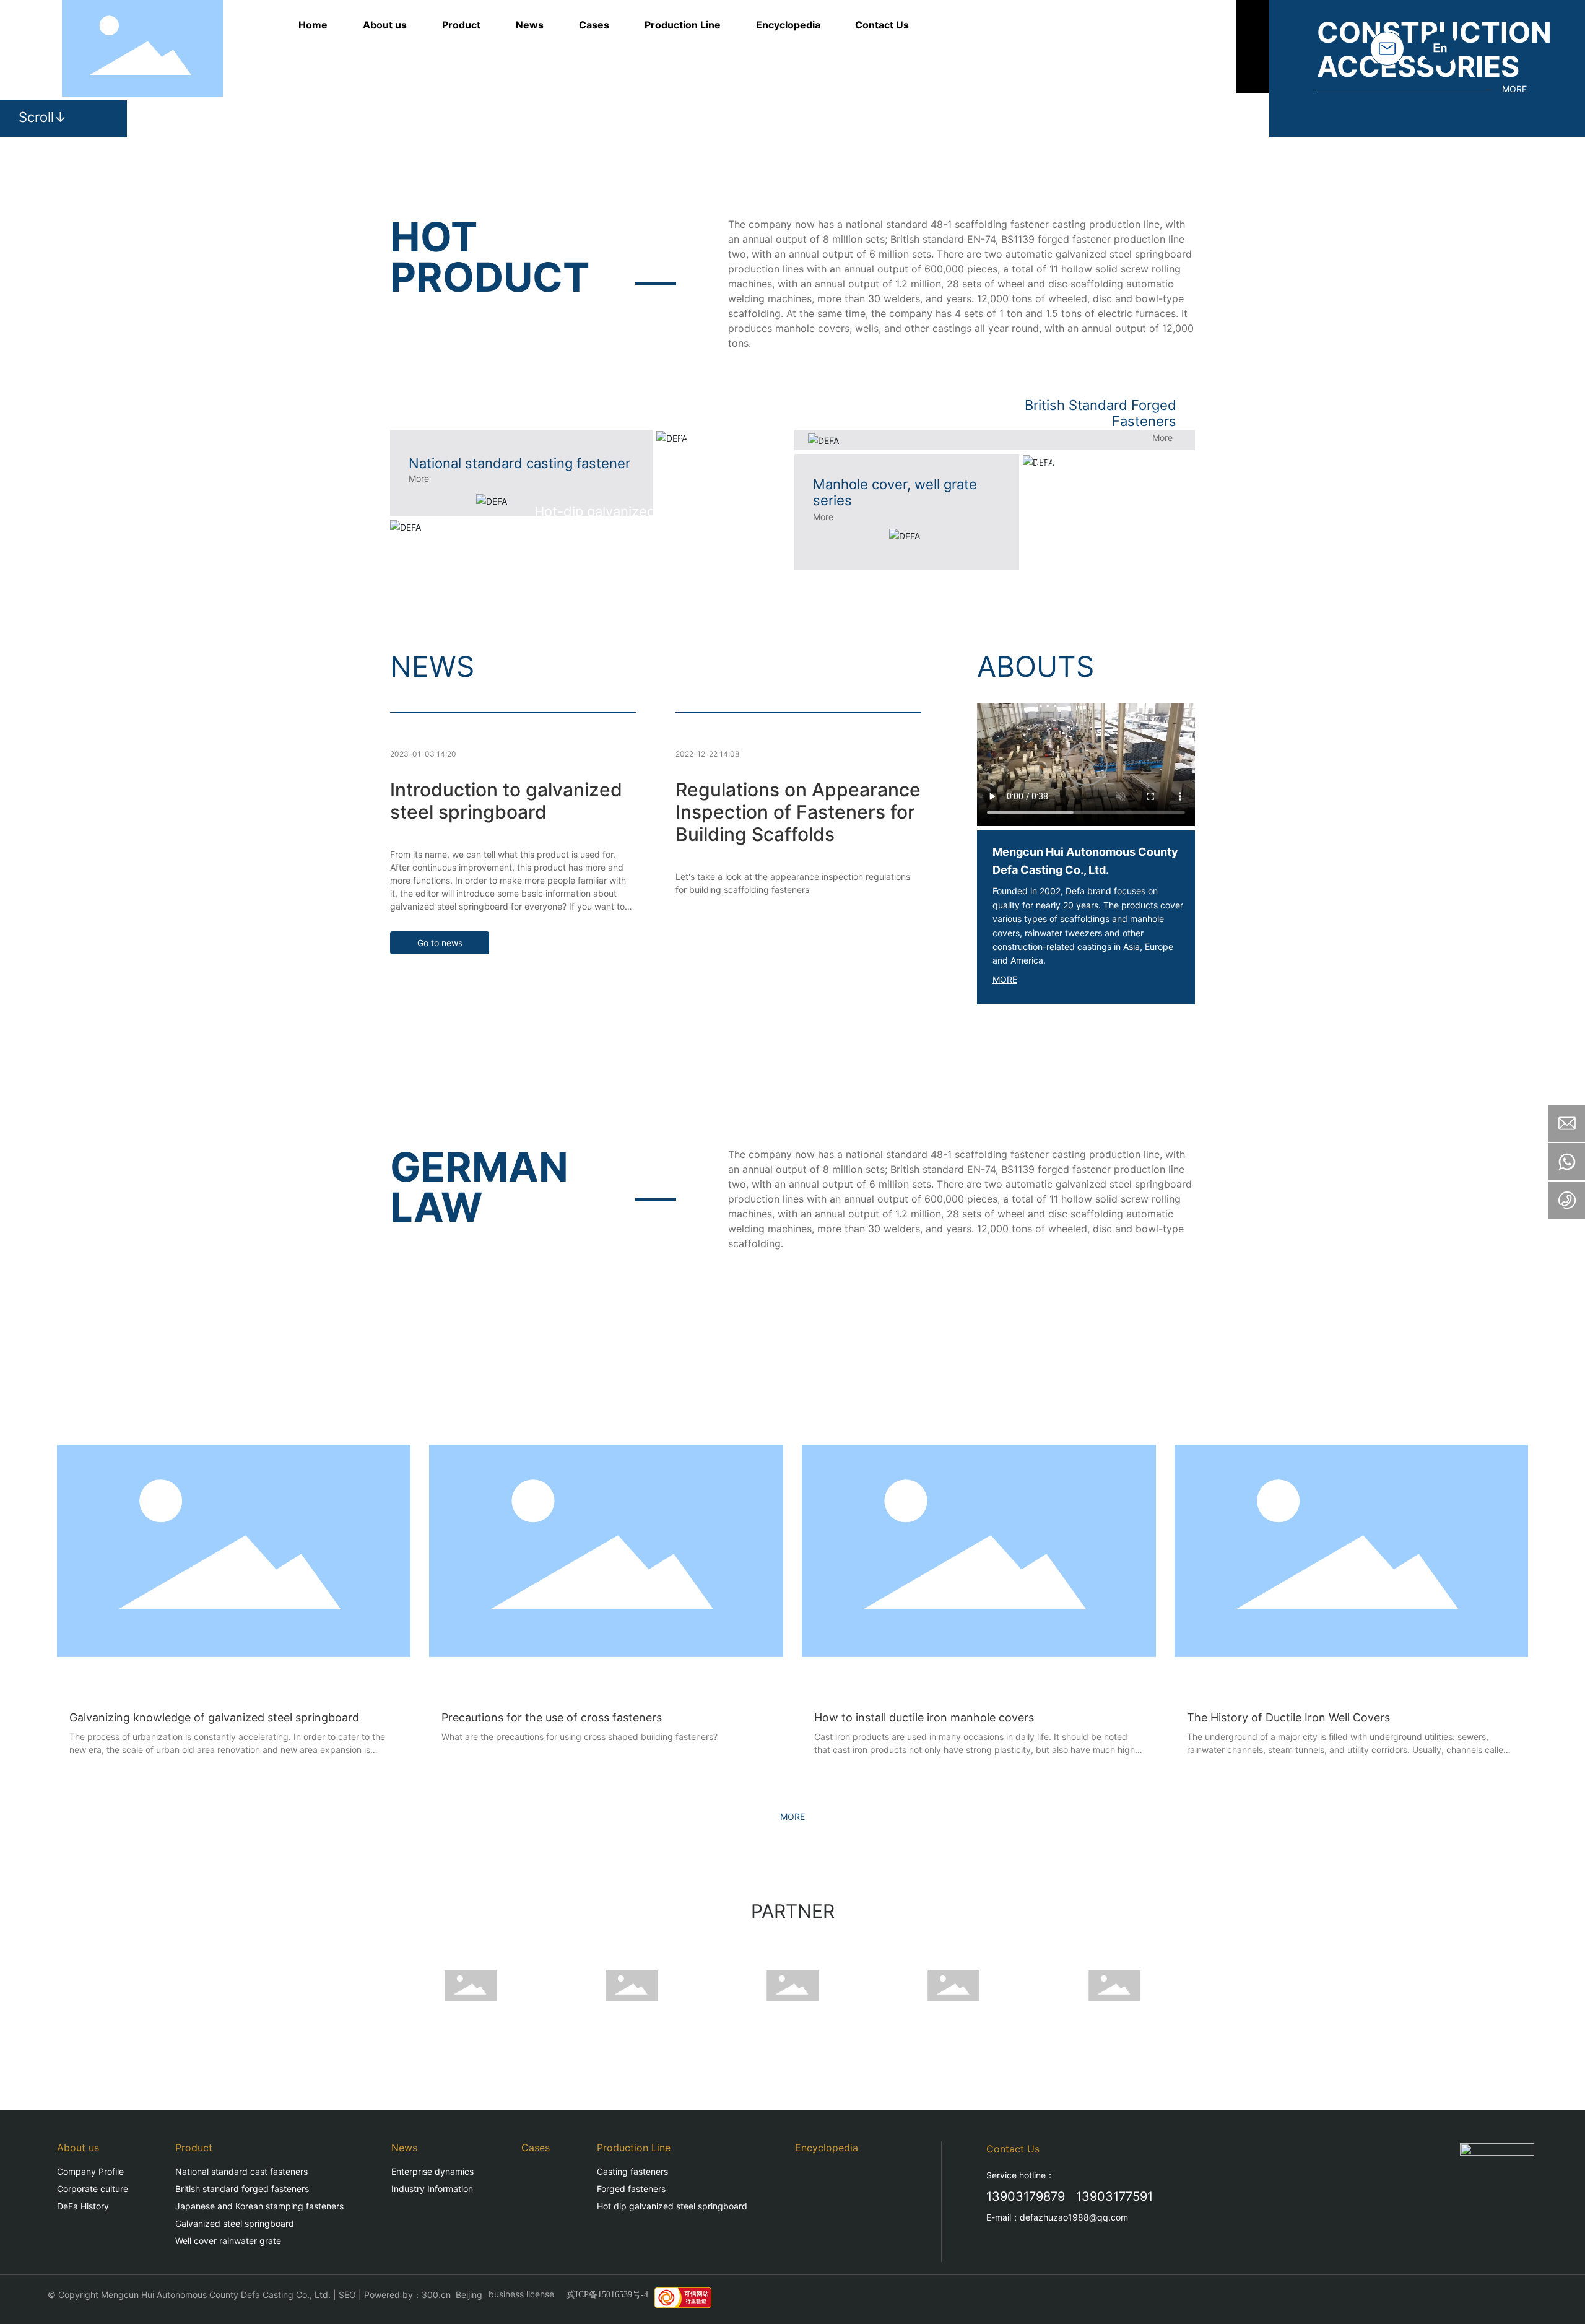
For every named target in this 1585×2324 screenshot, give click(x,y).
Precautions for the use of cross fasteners (552, 1717)
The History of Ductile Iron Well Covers (1288, 1717)
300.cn (436, 2295)
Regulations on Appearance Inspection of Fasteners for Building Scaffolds (798, 812)
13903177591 (1114, 2196)
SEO (347, 2295)
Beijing (469, 2295)
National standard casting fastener (519, 463)
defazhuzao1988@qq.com (1074, 2217)
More (419, 478)
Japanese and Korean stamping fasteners (728, 456)
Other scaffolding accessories (1091, 472)
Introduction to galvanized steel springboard (506, 801)
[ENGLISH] (1440, 47)
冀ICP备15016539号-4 (607, 2295)
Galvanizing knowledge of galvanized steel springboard (214, 1717)
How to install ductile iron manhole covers (924, 1717)
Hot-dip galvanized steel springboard (653, 511)
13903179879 (1026, 2196)
